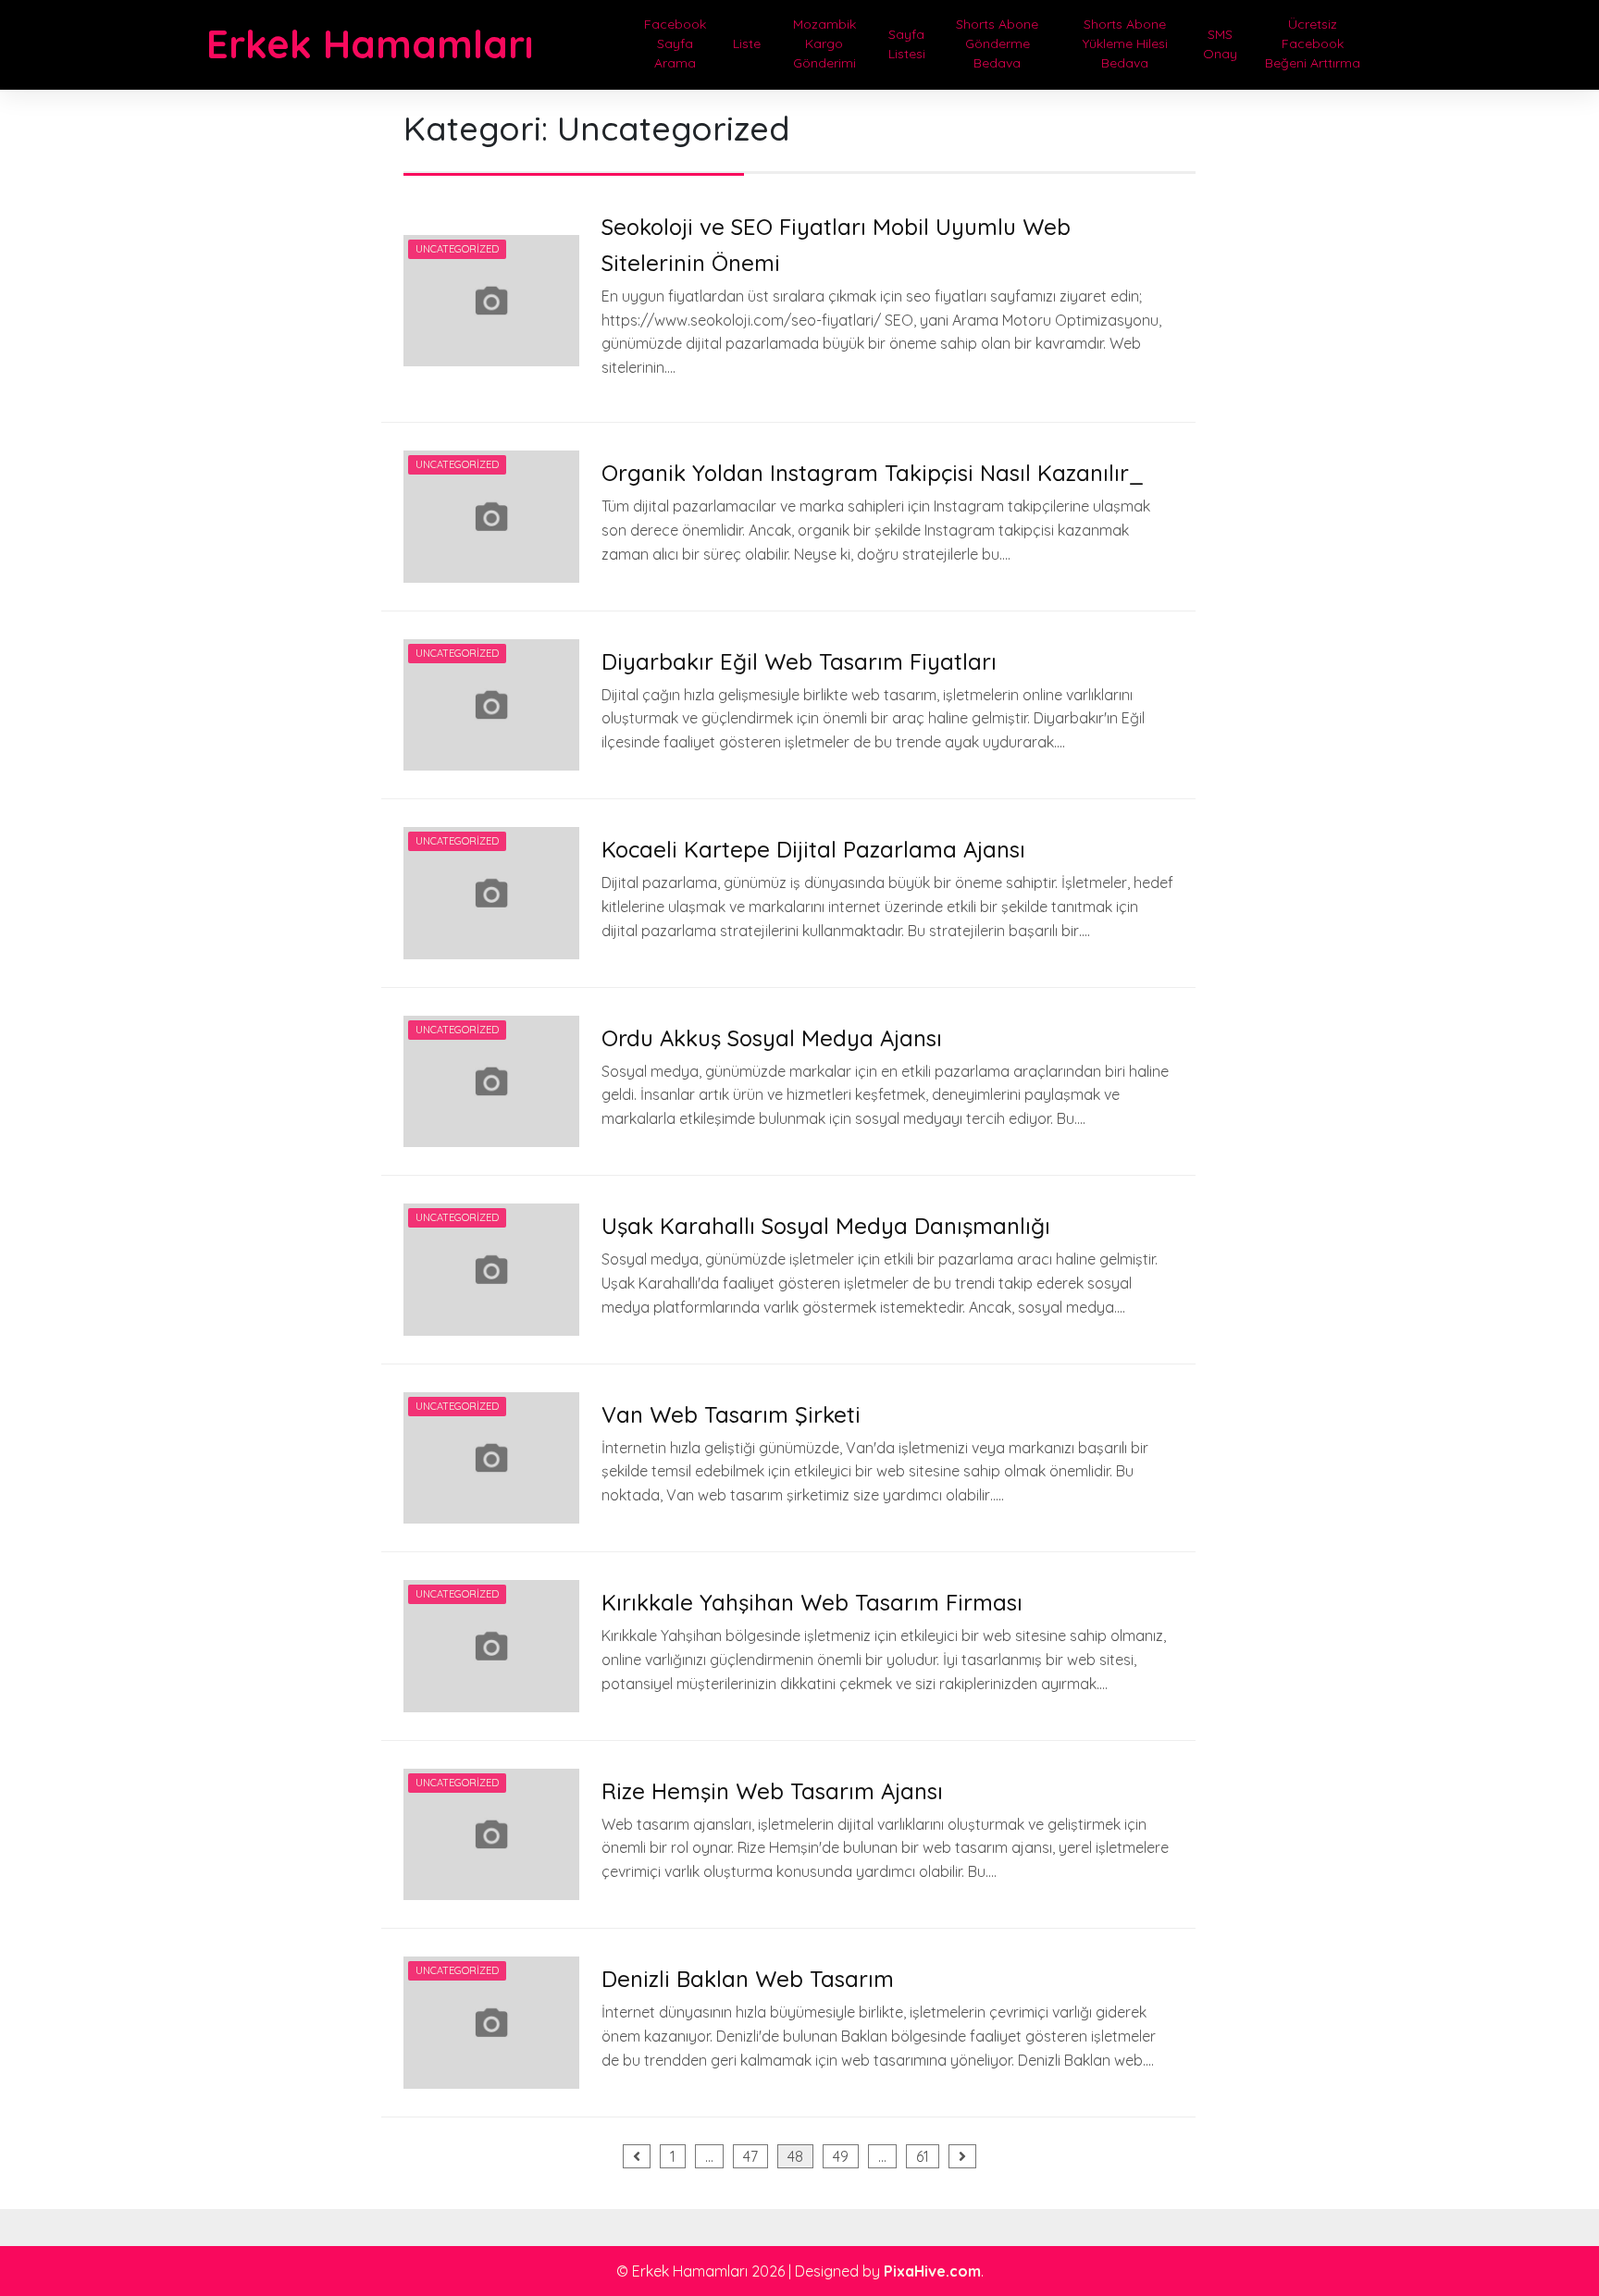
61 (923, 2156)
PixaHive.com (932, 2271)
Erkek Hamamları (370, 44)
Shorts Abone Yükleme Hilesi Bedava (1125, 43)
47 (750, 2156)
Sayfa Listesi (907, 44)
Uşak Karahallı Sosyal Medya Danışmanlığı (826, 1226)
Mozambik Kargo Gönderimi (824, 43)
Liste (747, 43)
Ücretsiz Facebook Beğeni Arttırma (1313, 43)
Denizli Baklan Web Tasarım (748, 1979)
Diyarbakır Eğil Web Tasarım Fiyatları (799, 661)
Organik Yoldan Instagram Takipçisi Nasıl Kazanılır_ (873, 473)
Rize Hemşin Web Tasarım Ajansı (772, 1791)
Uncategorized (457, 249)
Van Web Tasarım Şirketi (731, 1414)
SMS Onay (1220, 44)
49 (841, 2156)
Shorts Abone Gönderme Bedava (997, 43)
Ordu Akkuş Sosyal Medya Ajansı (772, 1038)
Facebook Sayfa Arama (675, 43)
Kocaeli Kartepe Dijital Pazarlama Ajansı (813, 849)
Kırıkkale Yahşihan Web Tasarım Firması (812, 1602)
